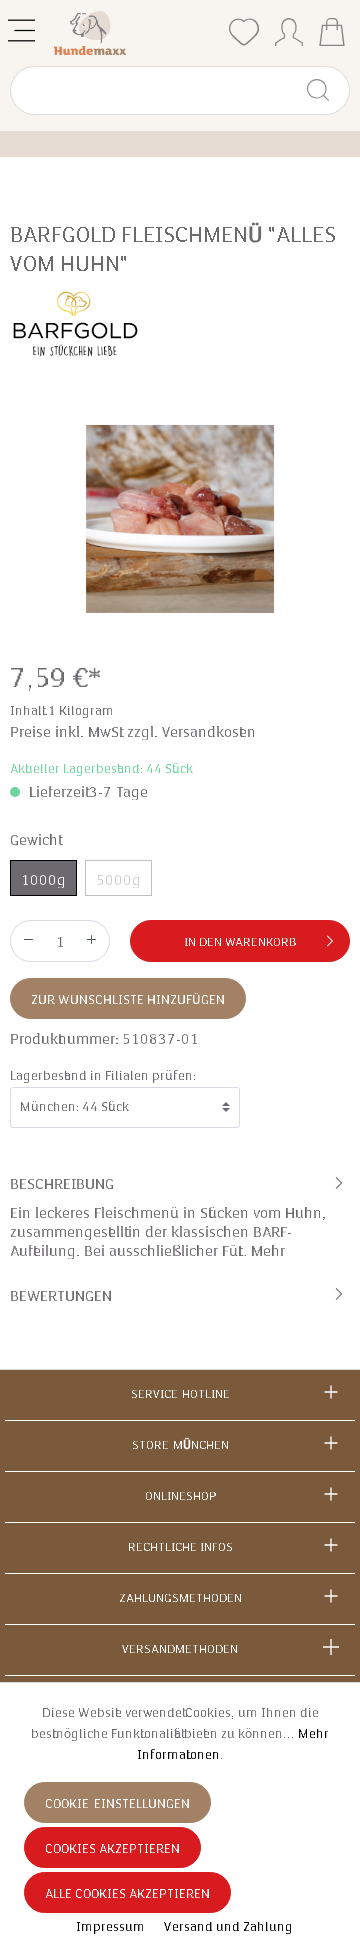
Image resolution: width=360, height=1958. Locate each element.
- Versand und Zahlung (224, 1927)
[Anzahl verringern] (28, 941)
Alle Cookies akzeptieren (127, 1894)
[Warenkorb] (332, 34)
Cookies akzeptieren (112, 1849)
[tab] (180, 1216)
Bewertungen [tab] (61, 1296)
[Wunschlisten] (244, 32)
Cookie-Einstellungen (117, 1804)
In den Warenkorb (240, 942)
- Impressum (108, 1927)
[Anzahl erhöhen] (92, 941)
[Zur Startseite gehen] (135, 33)
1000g (43, 880)
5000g (118, 880)
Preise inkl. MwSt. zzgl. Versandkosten (133, 732)
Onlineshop (180, 1496)
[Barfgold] (74, 322)
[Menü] (23, 26)
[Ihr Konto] (289, 28)
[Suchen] (326, 90)
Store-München (180, 1445)
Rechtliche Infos (180, 1547)
